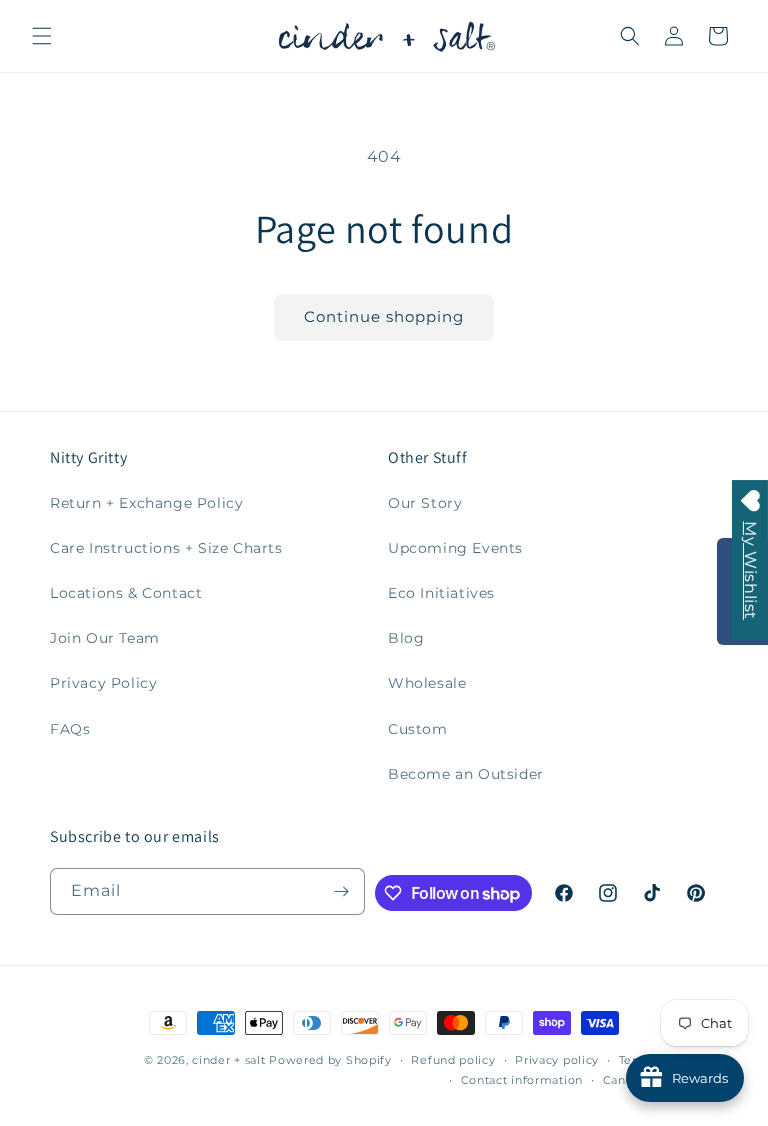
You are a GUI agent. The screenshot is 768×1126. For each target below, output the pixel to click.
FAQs (70, 729)
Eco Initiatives (441, 593)
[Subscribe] (342, 891)
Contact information (522, 1080)
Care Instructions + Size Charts (166, 548)
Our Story (425, 503)
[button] (42, 36)
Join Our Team (105, 638)
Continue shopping (384, 316)
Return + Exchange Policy (146, 503)
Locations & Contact (126, 593)
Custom (418, 729)
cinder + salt (228, 1060)
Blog (406, 638)
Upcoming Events (455, 548)
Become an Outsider (466, 774)
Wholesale (427, 683)
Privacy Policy (103, 683)
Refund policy (453, 1060)
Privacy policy (557, 1060)
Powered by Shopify (330, 1060)
